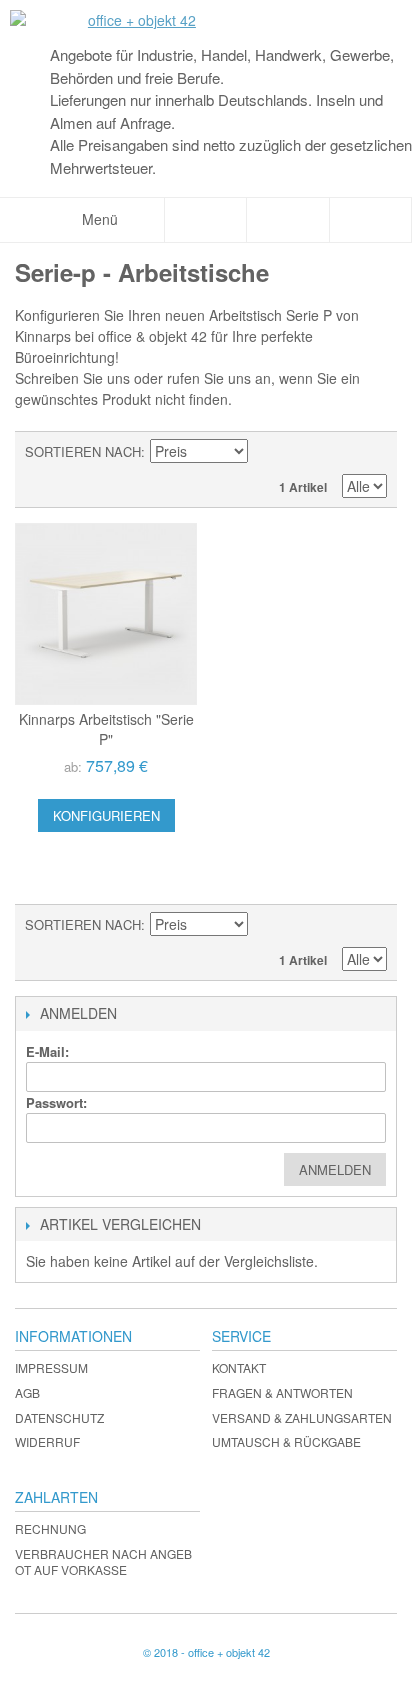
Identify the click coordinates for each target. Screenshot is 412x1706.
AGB (27, 1392)
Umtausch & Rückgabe (286, 1441)
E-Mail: (47, 1051)
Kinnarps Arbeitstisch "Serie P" (106, 729)
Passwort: (56, 1102)
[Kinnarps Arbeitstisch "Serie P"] (106, 614)
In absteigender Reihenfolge (266, 452)
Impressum (51, 1367)
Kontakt (239, 1367)
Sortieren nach (83, 451)
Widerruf (47, 1441)
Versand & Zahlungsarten (302, 1417)
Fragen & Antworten (282, 1392)
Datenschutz (59, 1417)
